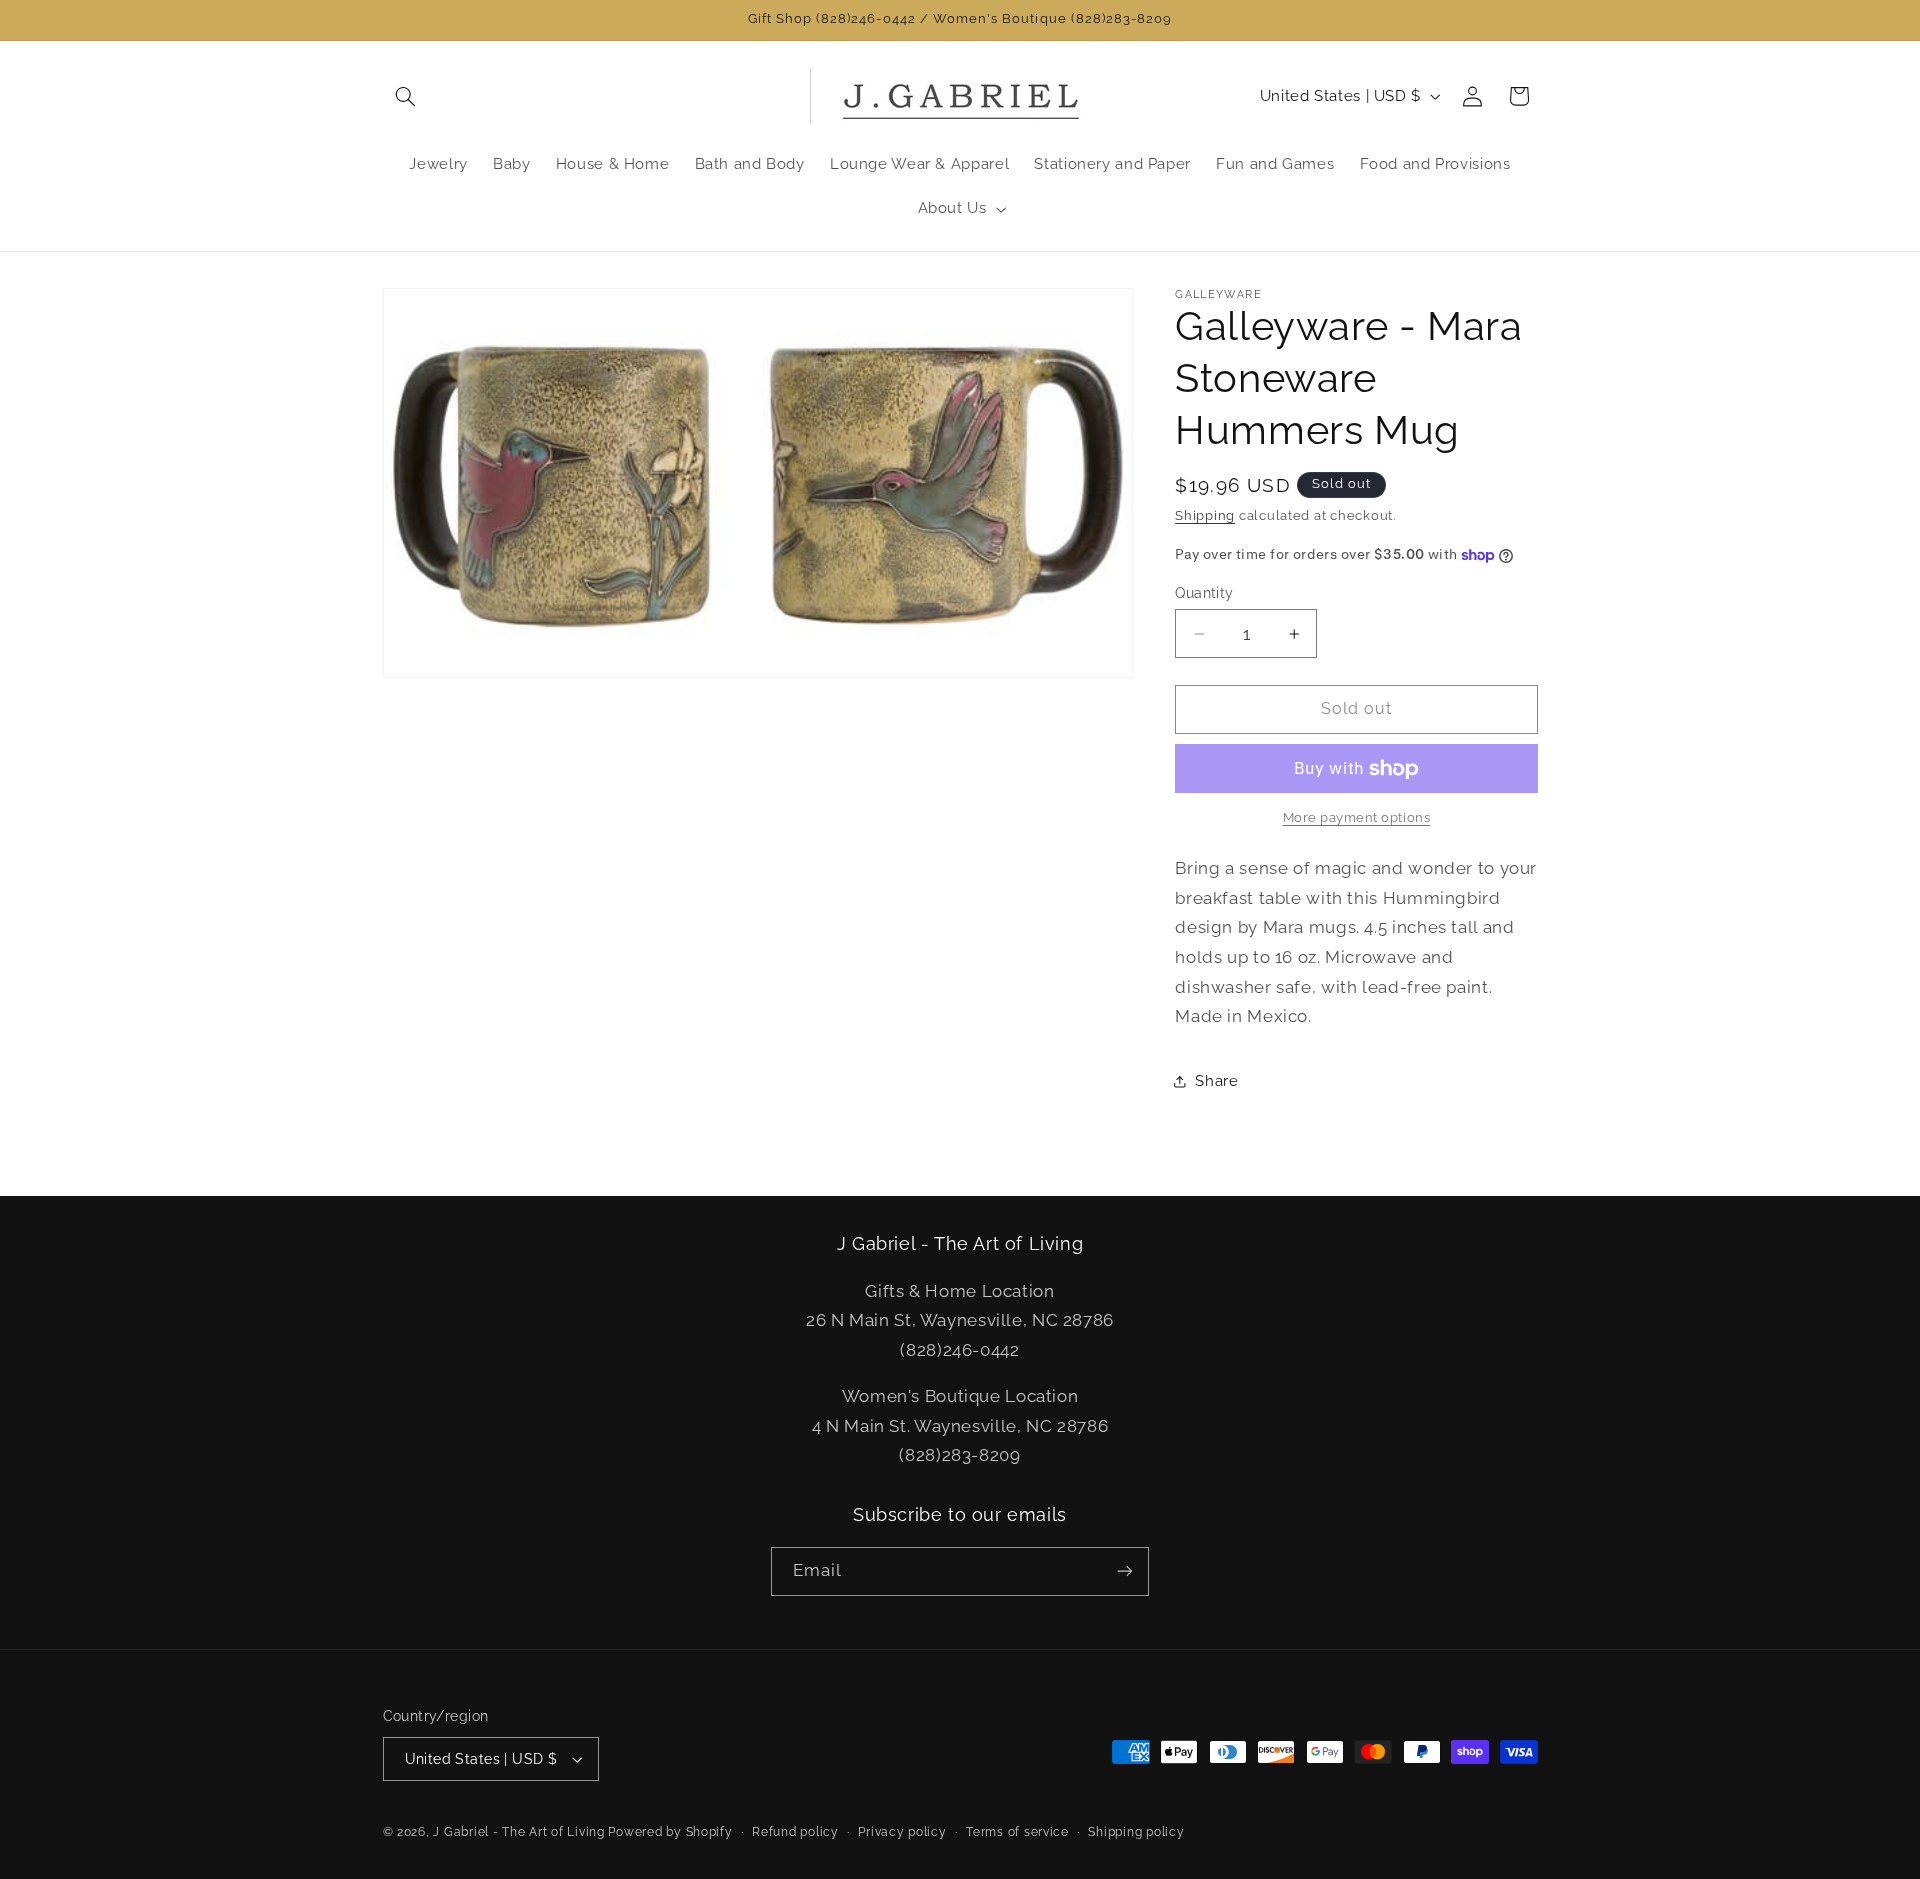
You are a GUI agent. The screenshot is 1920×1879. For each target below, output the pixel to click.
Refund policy (795, 1832)
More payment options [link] (1357, 818)
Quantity (1204, 593)
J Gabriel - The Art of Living (518, 1832)
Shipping (1205, 515)
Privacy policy (902, 1832)
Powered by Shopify (670, 1832)
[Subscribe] (1125, 1571)
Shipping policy (1136, 1832)
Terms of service (1017, 1832)
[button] (406, 96)
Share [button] (1216, 1080)
